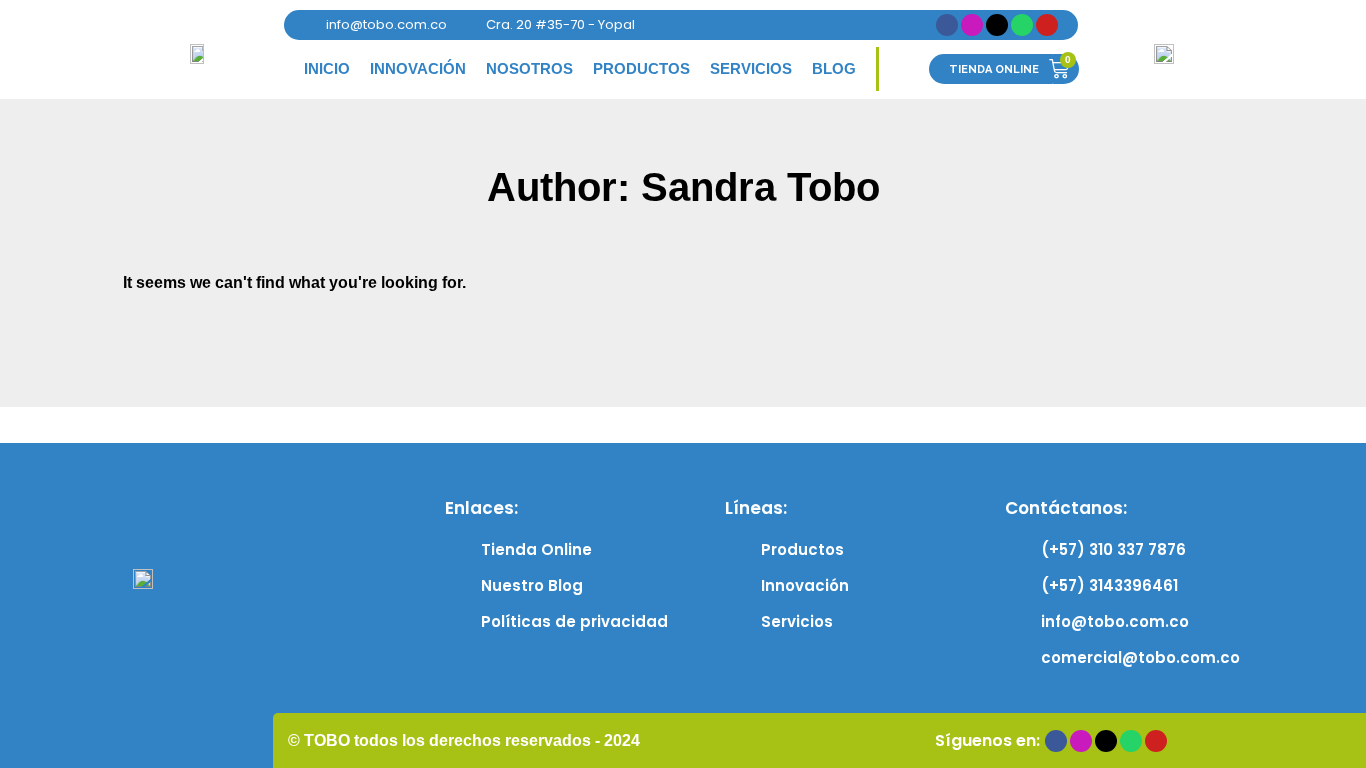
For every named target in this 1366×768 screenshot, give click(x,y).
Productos (641, 68)
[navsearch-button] (904, 69)
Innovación (418, 68)
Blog (834, 68)
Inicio (327, 68)
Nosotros (529, 68)
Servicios (751, 68)
